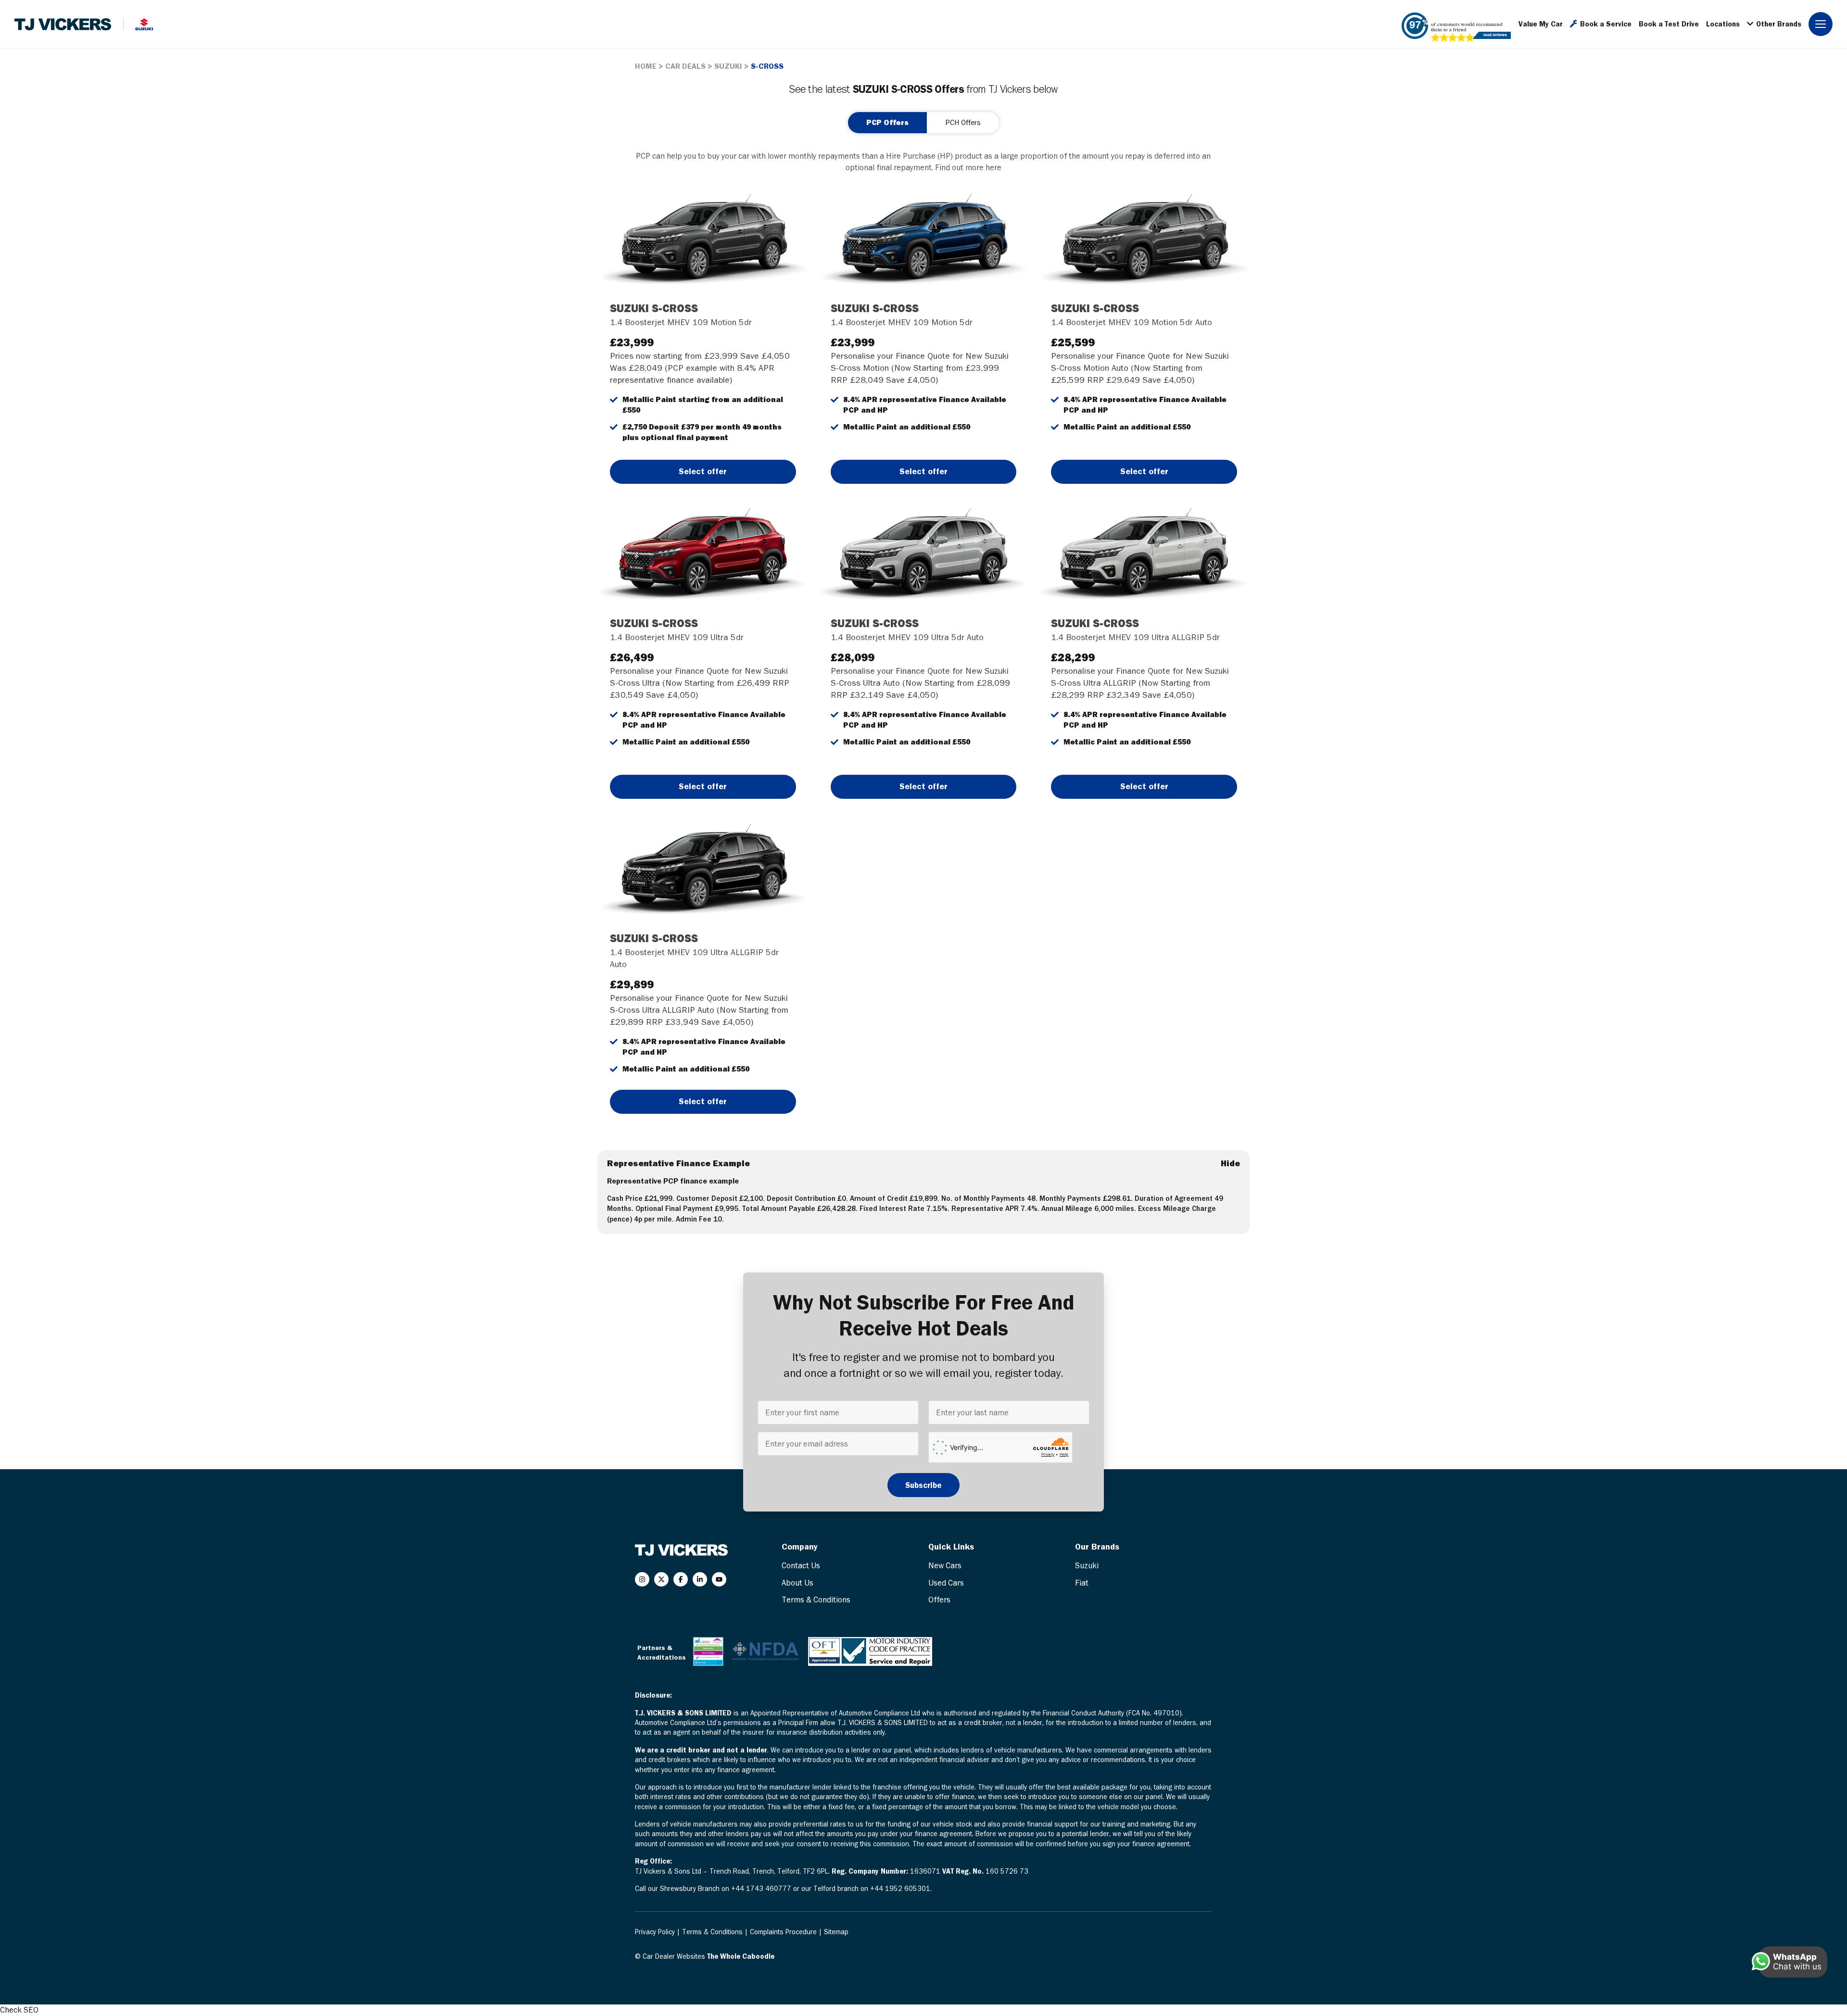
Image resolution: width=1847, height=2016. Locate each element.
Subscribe (923, 1485)
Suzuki (1087, 1565)
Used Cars (946, 1583)
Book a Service (1606, 24)
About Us (797, 1583)
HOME (646, 66)
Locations (1723, 24)
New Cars (945, 1565)
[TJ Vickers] (63, 24)
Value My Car (1541, 24)
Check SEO (19, 2010)
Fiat (1082, 1583)
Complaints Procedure (784, 1932)
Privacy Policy (656, 1932)
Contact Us (801, 1565)
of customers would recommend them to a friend (1467, 26)
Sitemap (836, 1932)
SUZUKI (728, 66)
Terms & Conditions (816, 1600)
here (993, 167)
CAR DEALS (685, 66)
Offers (939, 1600)
